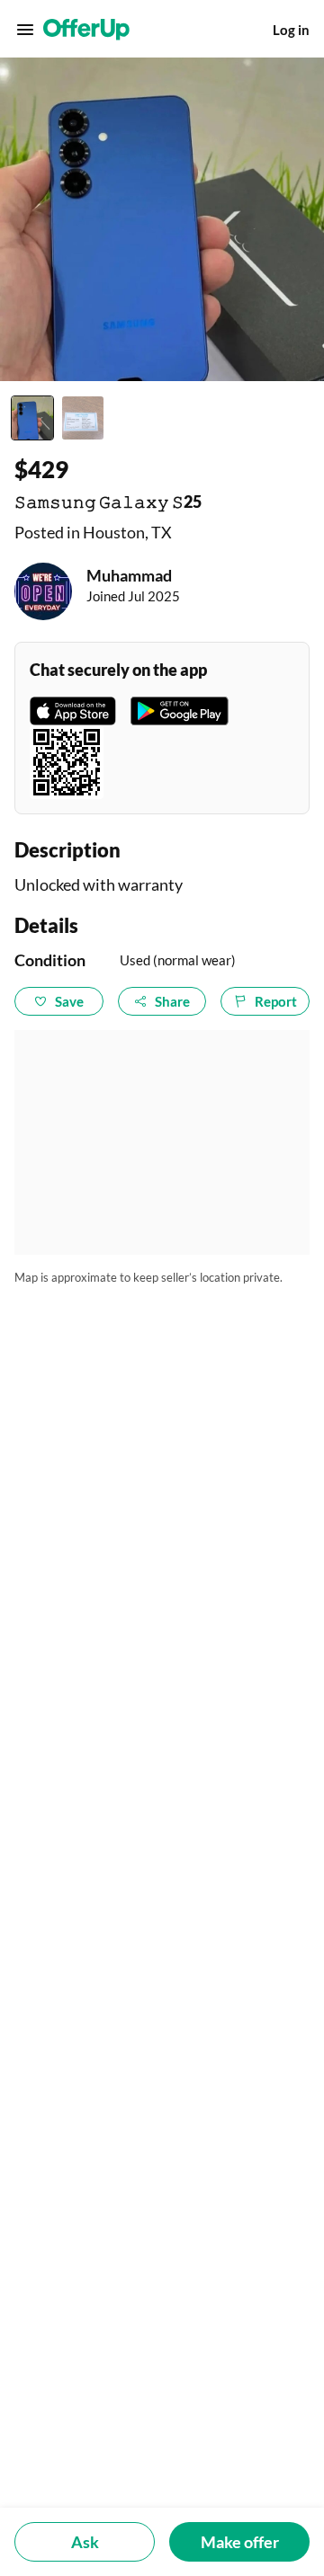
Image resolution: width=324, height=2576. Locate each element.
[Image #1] (32, 418)
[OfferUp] (86, 30)
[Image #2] (83, 418)
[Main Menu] (25, 30)
